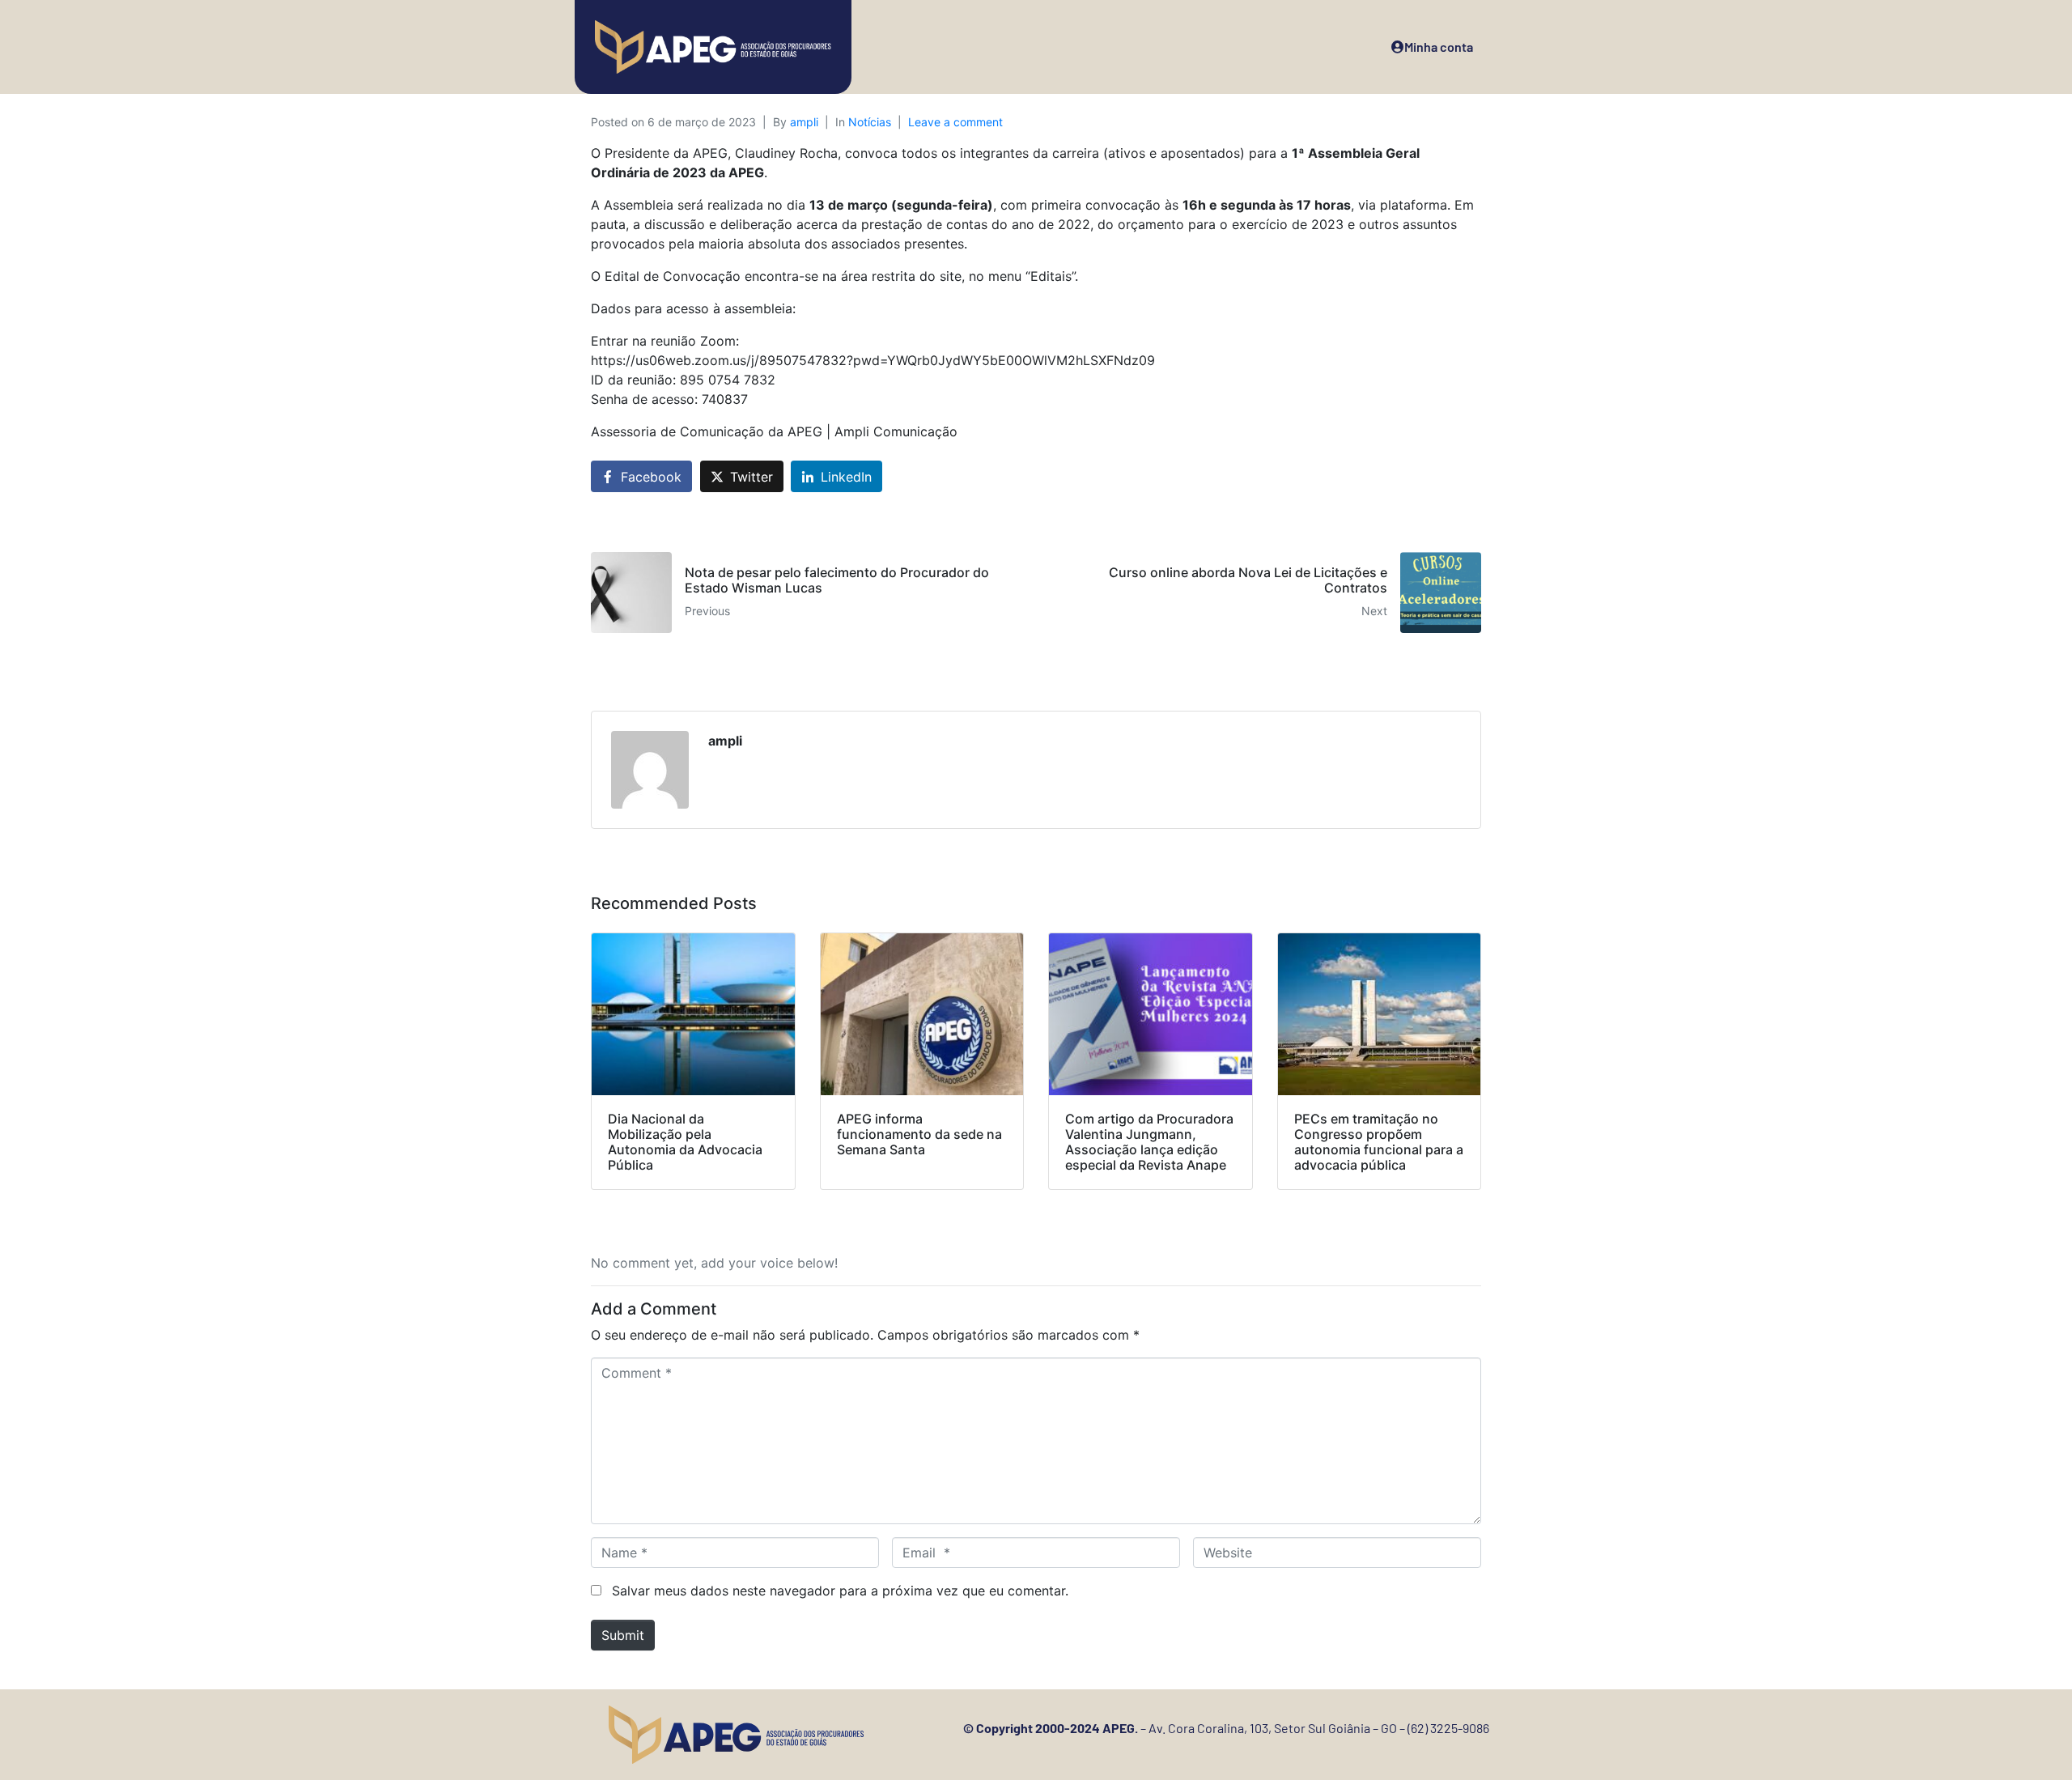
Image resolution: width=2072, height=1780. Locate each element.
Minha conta (1439, 47)
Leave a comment (955, 122)
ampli (804, 122)
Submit (623, 1635)
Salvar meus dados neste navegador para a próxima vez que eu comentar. (840, 1591)
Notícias (870, 122)
